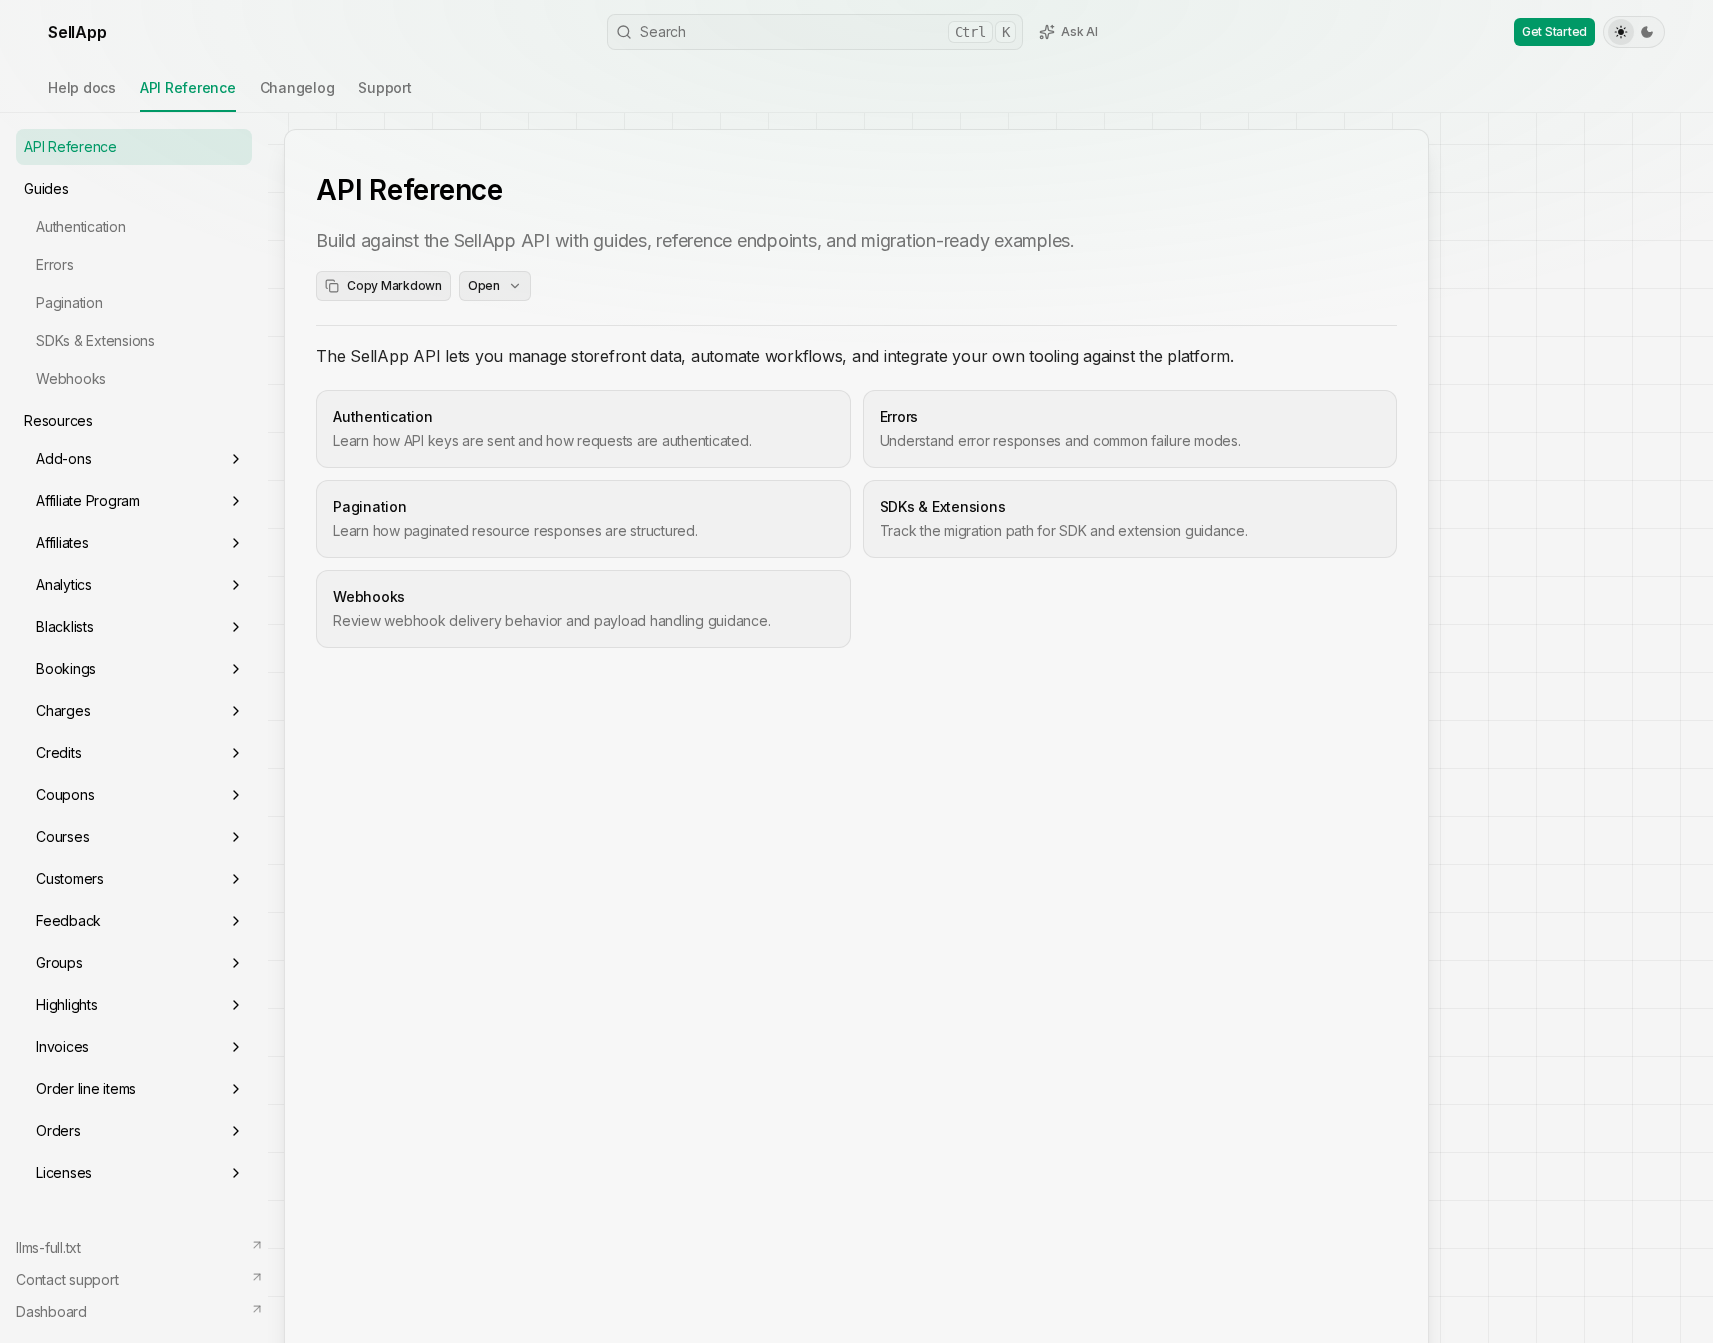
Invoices (62, 1046)
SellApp (77, 32)
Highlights (67, 1004)
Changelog (297, 87)
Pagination (69, 302)
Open (484, 285)
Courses (62, 836)
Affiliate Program (88, 500)
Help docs (82, 87)
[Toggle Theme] (1634, 32)
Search (824, 31)
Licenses (64, 1172)
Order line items (86, 1088)
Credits (58, 752)
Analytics (64, 584)
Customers (70, 878)
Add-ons (63, 458)
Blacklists (65, 626)
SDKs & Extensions (95, 340)
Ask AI (1079, 31)
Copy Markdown (394, 285)
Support (384, 87)
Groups (59, 962)
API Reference (188, 87)
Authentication (81, 226)
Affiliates (62, 542)
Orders (58, 1130)
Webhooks (71, 378)
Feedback (68, 920)
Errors (55, 264)
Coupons (65, 794)
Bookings (66, 668)
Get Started (1554, 31)
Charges (63, 710)
